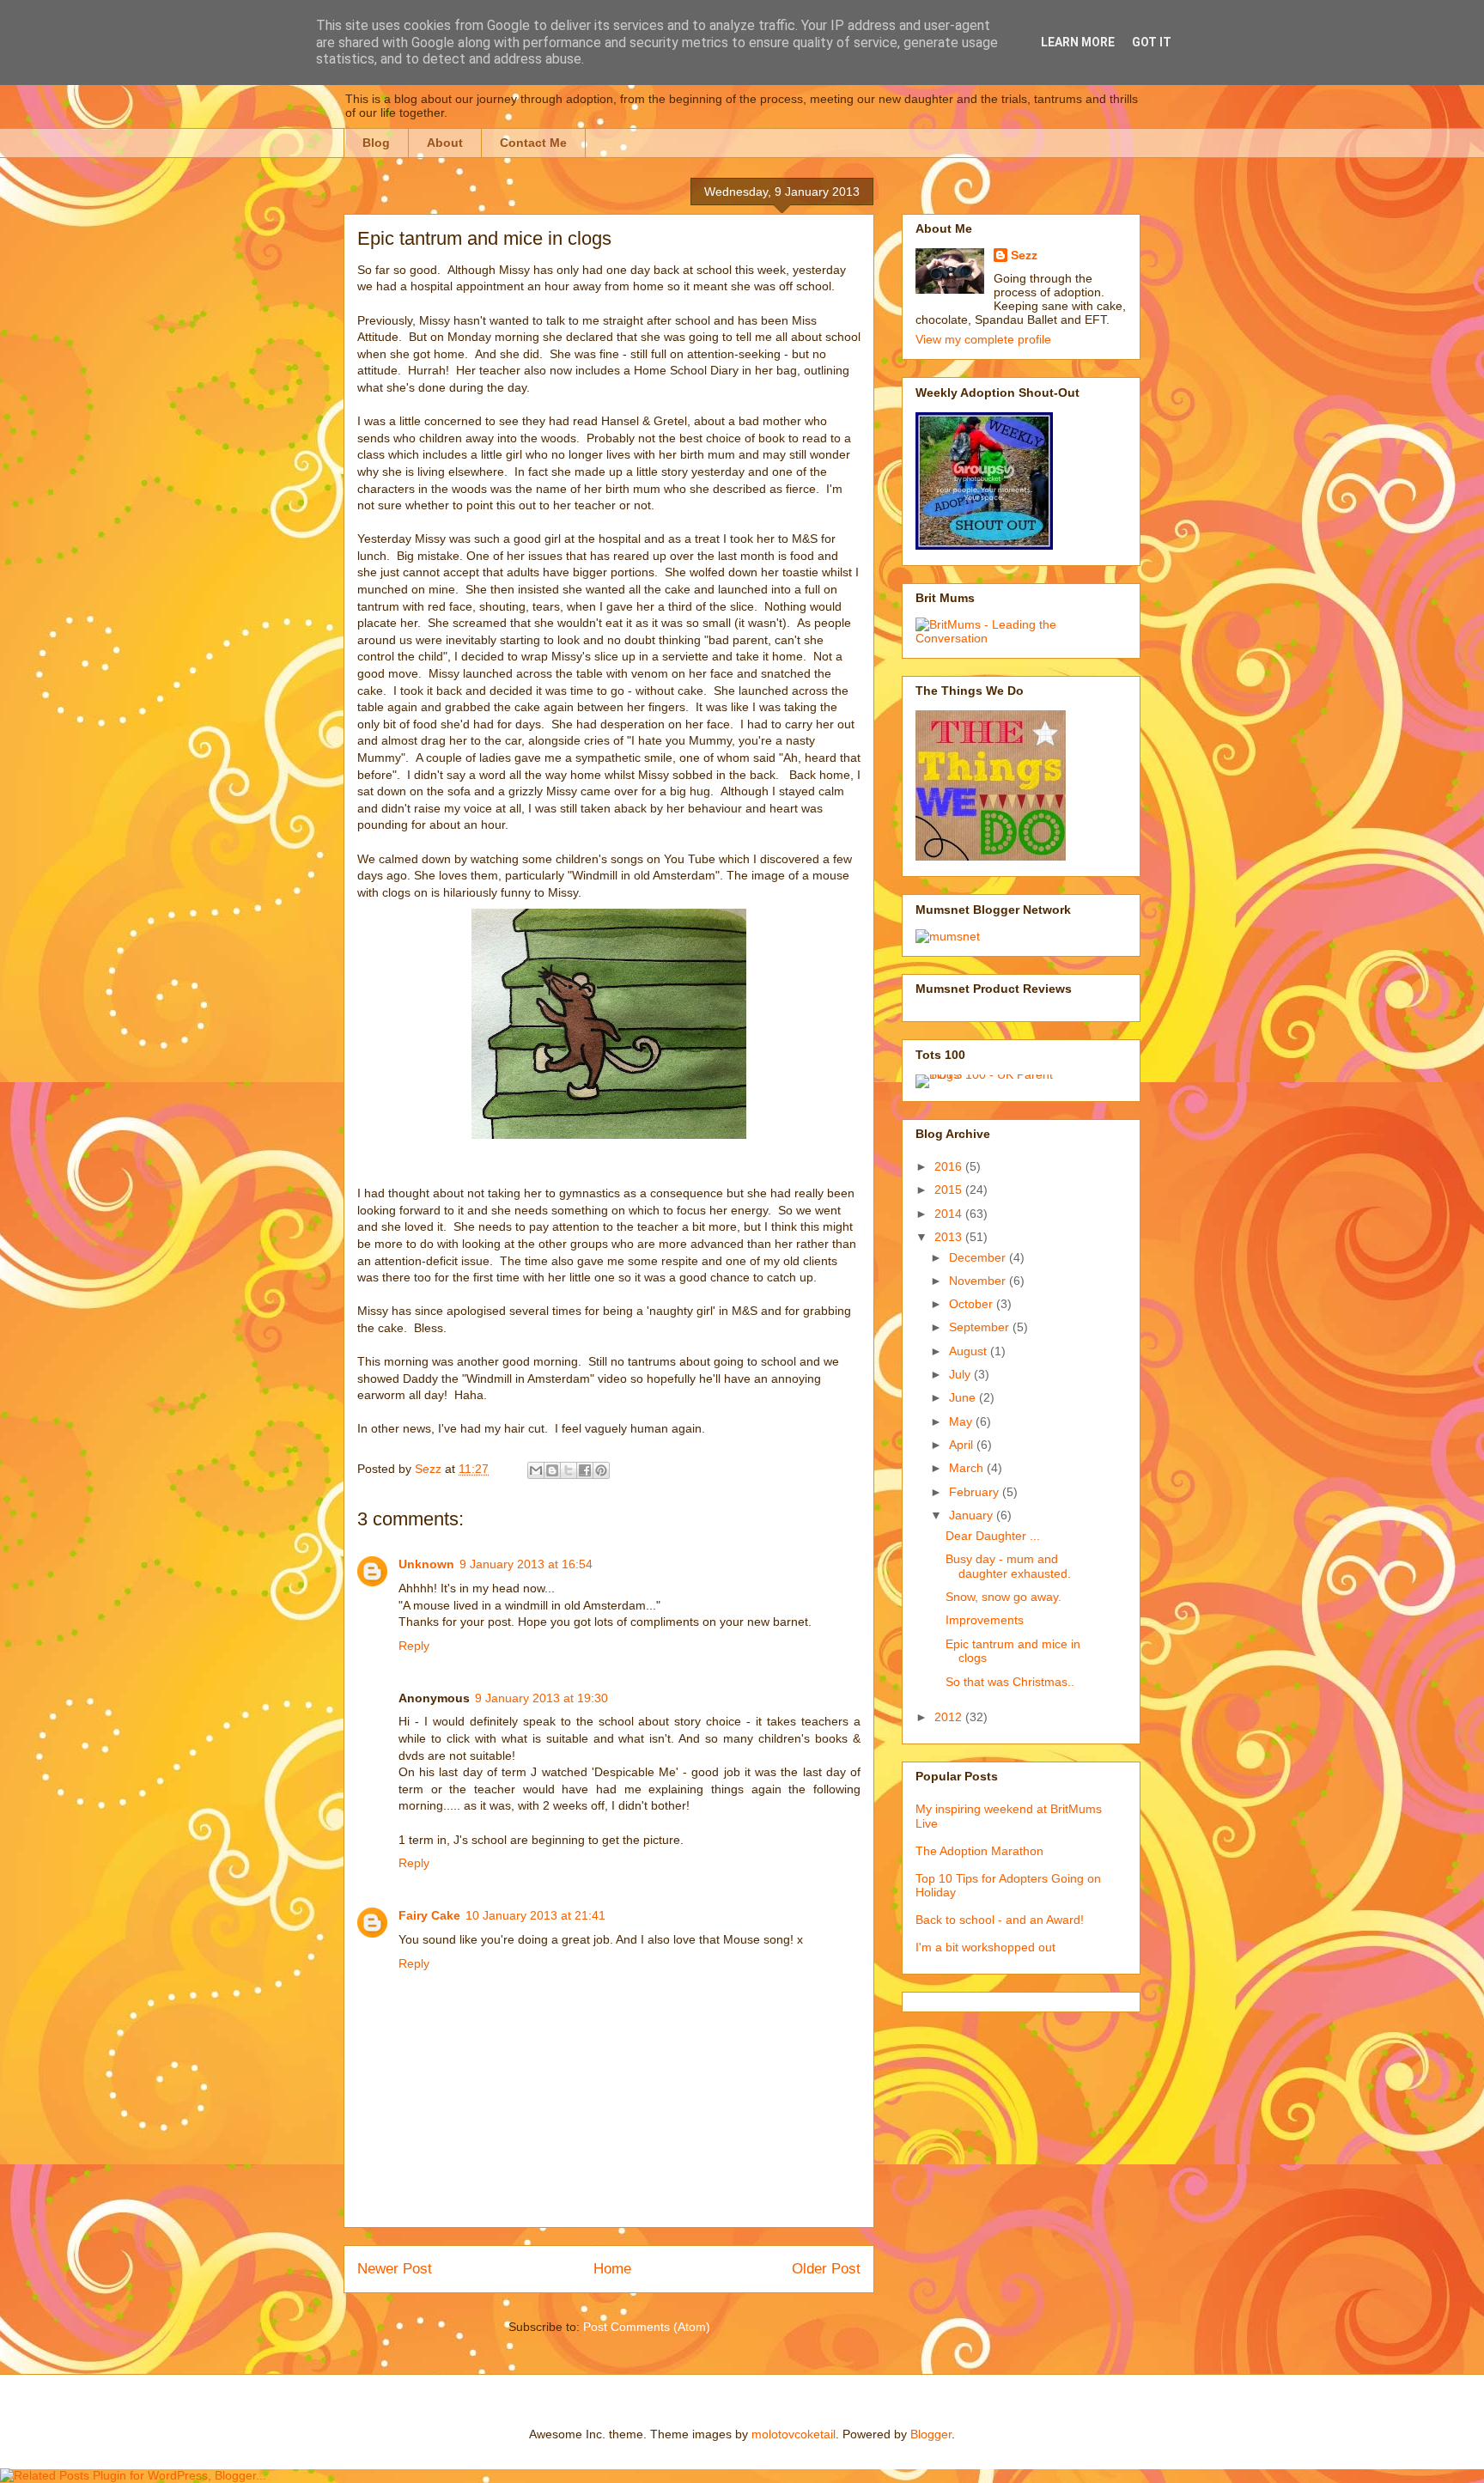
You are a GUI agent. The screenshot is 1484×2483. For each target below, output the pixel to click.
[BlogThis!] (552, 1470)
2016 (950, 1166)
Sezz (1024, 255)
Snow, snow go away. (1004, 1597)
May (962, 1421)
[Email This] (536, 1470)
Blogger (931, 2434)
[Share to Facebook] (585, 1470)
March (968, 1468)
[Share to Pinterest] (601, 1470)
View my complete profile (983, 339)
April (963, 1445)
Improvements (985, 1620)
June (964, 1397)
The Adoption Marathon (979, 1851)
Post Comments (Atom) (647, 2327)
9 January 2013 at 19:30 (541, 1698)
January (973, 1515)
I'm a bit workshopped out (985, 1947)
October (973, 1304)
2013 (950, 1237)
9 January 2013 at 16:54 (526, 1564)
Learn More (1078, 42)
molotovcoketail (794, 2434)
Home (612, 2269)
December (979, 1257)
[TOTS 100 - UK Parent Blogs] (986, 1074)
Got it (1152, 42)
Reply (414, 1646)
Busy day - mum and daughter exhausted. (1008, 1566)
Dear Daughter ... (993, 1536)
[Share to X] (569, 1470)
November (979, 1281)
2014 (950, 1214)
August (970, 1351)
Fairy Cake (429, 1915)
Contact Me (533, 143)
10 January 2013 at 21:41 (535, 1915)
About (445, 143)
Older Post (826, 2269)
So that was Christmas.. (1010, 1682)
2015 (950, 1190)
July (961, 1374)
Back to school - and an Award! (1000, 1920)
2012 (950, 1717)
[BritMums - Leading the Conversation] (1021, 638)
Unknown (426, 1564)
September (981, 1327)
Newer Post (395, 2269)
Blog (376, 143)
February (976, 1492)
